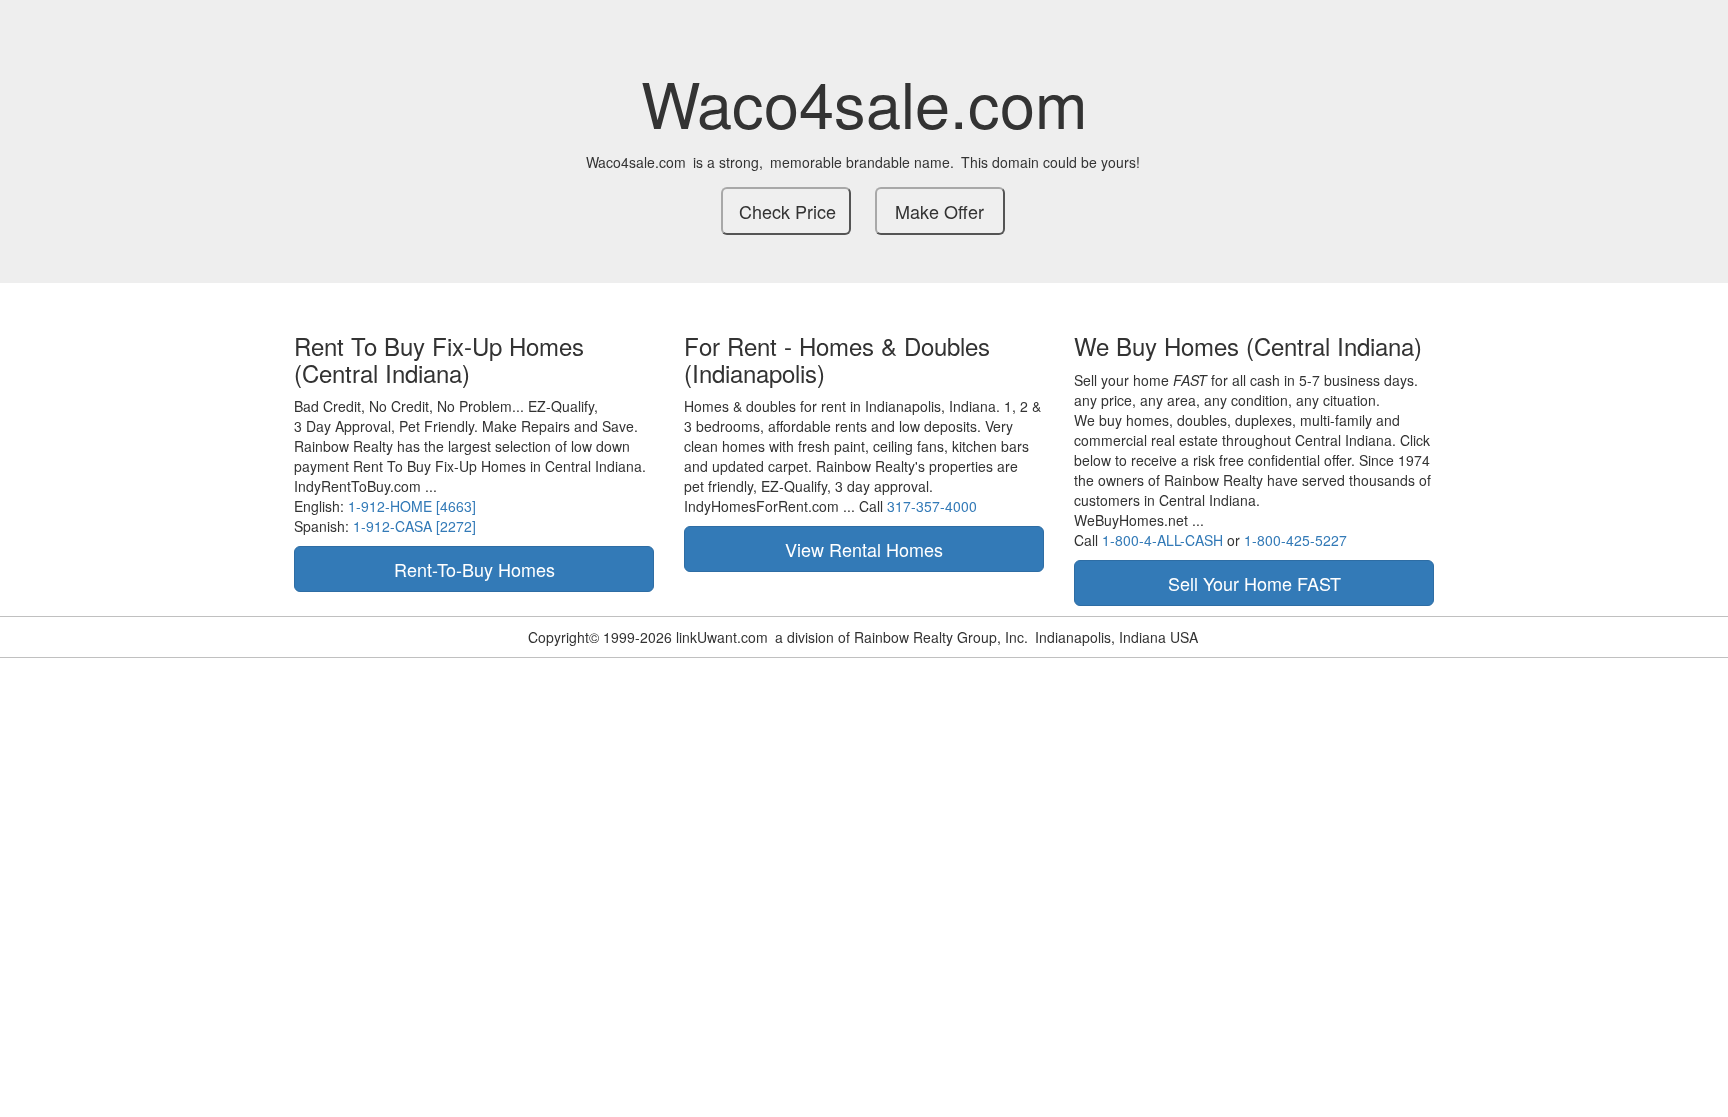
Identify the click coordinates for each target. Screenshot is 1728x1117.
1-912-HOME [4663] (412, 506)
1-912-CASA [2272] (414, 526)
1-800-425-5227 (1295, 540)
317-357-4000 (932, 506)
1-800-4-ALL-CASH (1162, 540)
